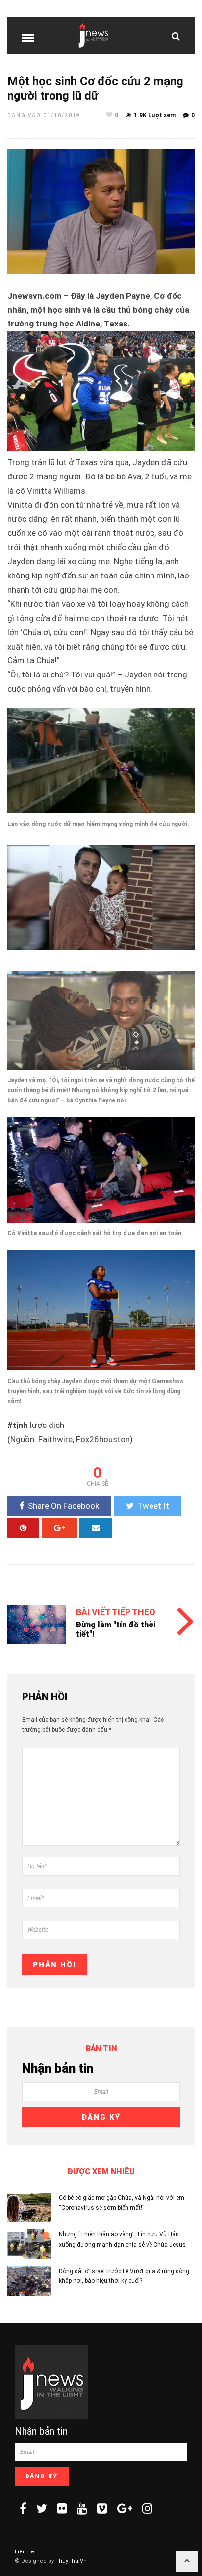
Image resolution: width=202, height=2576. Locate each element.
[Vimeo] (102, 2508)
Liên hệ (25, 2552)
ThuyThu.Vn (71, 2561)
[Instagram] (147, 2508)
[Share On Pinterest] (23, 1528)
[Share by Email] (96, 1528)
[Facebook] (23, 2508)
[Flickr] (62, 2508)
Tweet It (153, 1506)
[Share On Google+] (59, 1528)
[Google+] (125, 2508)
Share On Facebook (63, 1506)
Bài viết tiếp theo (116, 1612)
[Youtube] (82, 2508)
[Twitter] (42, 2508)
